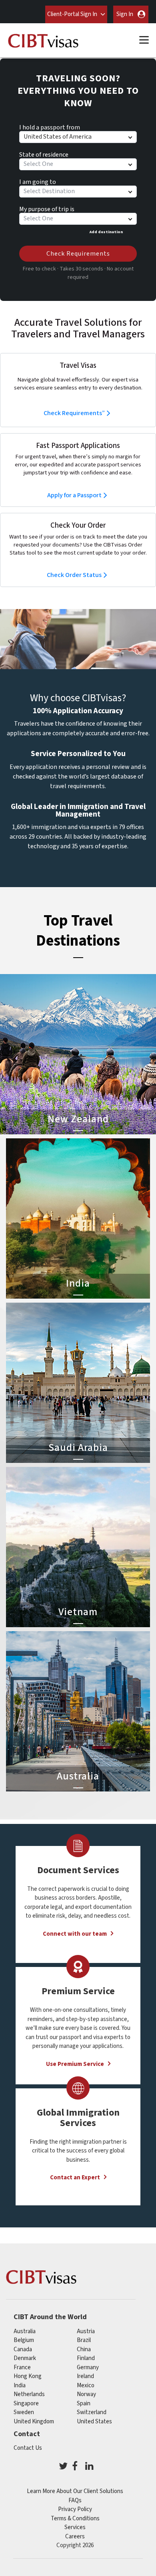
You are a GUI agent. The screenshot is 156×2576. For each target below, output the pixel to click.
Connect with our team (75, 1934)
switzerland (92, 2412)
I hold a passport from (50, 126)
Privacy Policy (75, 2509)
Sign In (125, 14)
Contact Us (28, 2448)
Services (75, 2527)
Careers (75, 2537)
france (22, 2367)
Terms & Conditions (75, 2519)
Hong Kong (28, 2376)
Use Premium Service (75, 2064)
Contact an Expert (75, 2178)
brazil (84, 2340)
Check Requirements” (74, 413)
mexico (86, 2385)
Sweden (24, 2412)
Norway (86, 2394)
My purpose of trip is (47, 208)
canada (23, 2349)
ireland (85, 2376)
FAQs (75, 2500)
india (20, 2385)
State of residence (44, 153)
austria (86, 2331)
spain (84, 2404)
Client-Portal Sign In (72, 14)
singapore (26, 2404)
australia (25, 2331)
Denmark (25, 2358)
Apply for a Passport (74, 495)
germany (88, 2367)
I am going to (38, 181)
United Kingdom (34, 2422)
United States (94, 2422)
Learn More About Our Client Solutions (75, 2491)
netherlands (29, 2394)
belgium (24, 2340)
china (84, 2349)
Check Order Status (74, 575)
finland (86, 2358)
